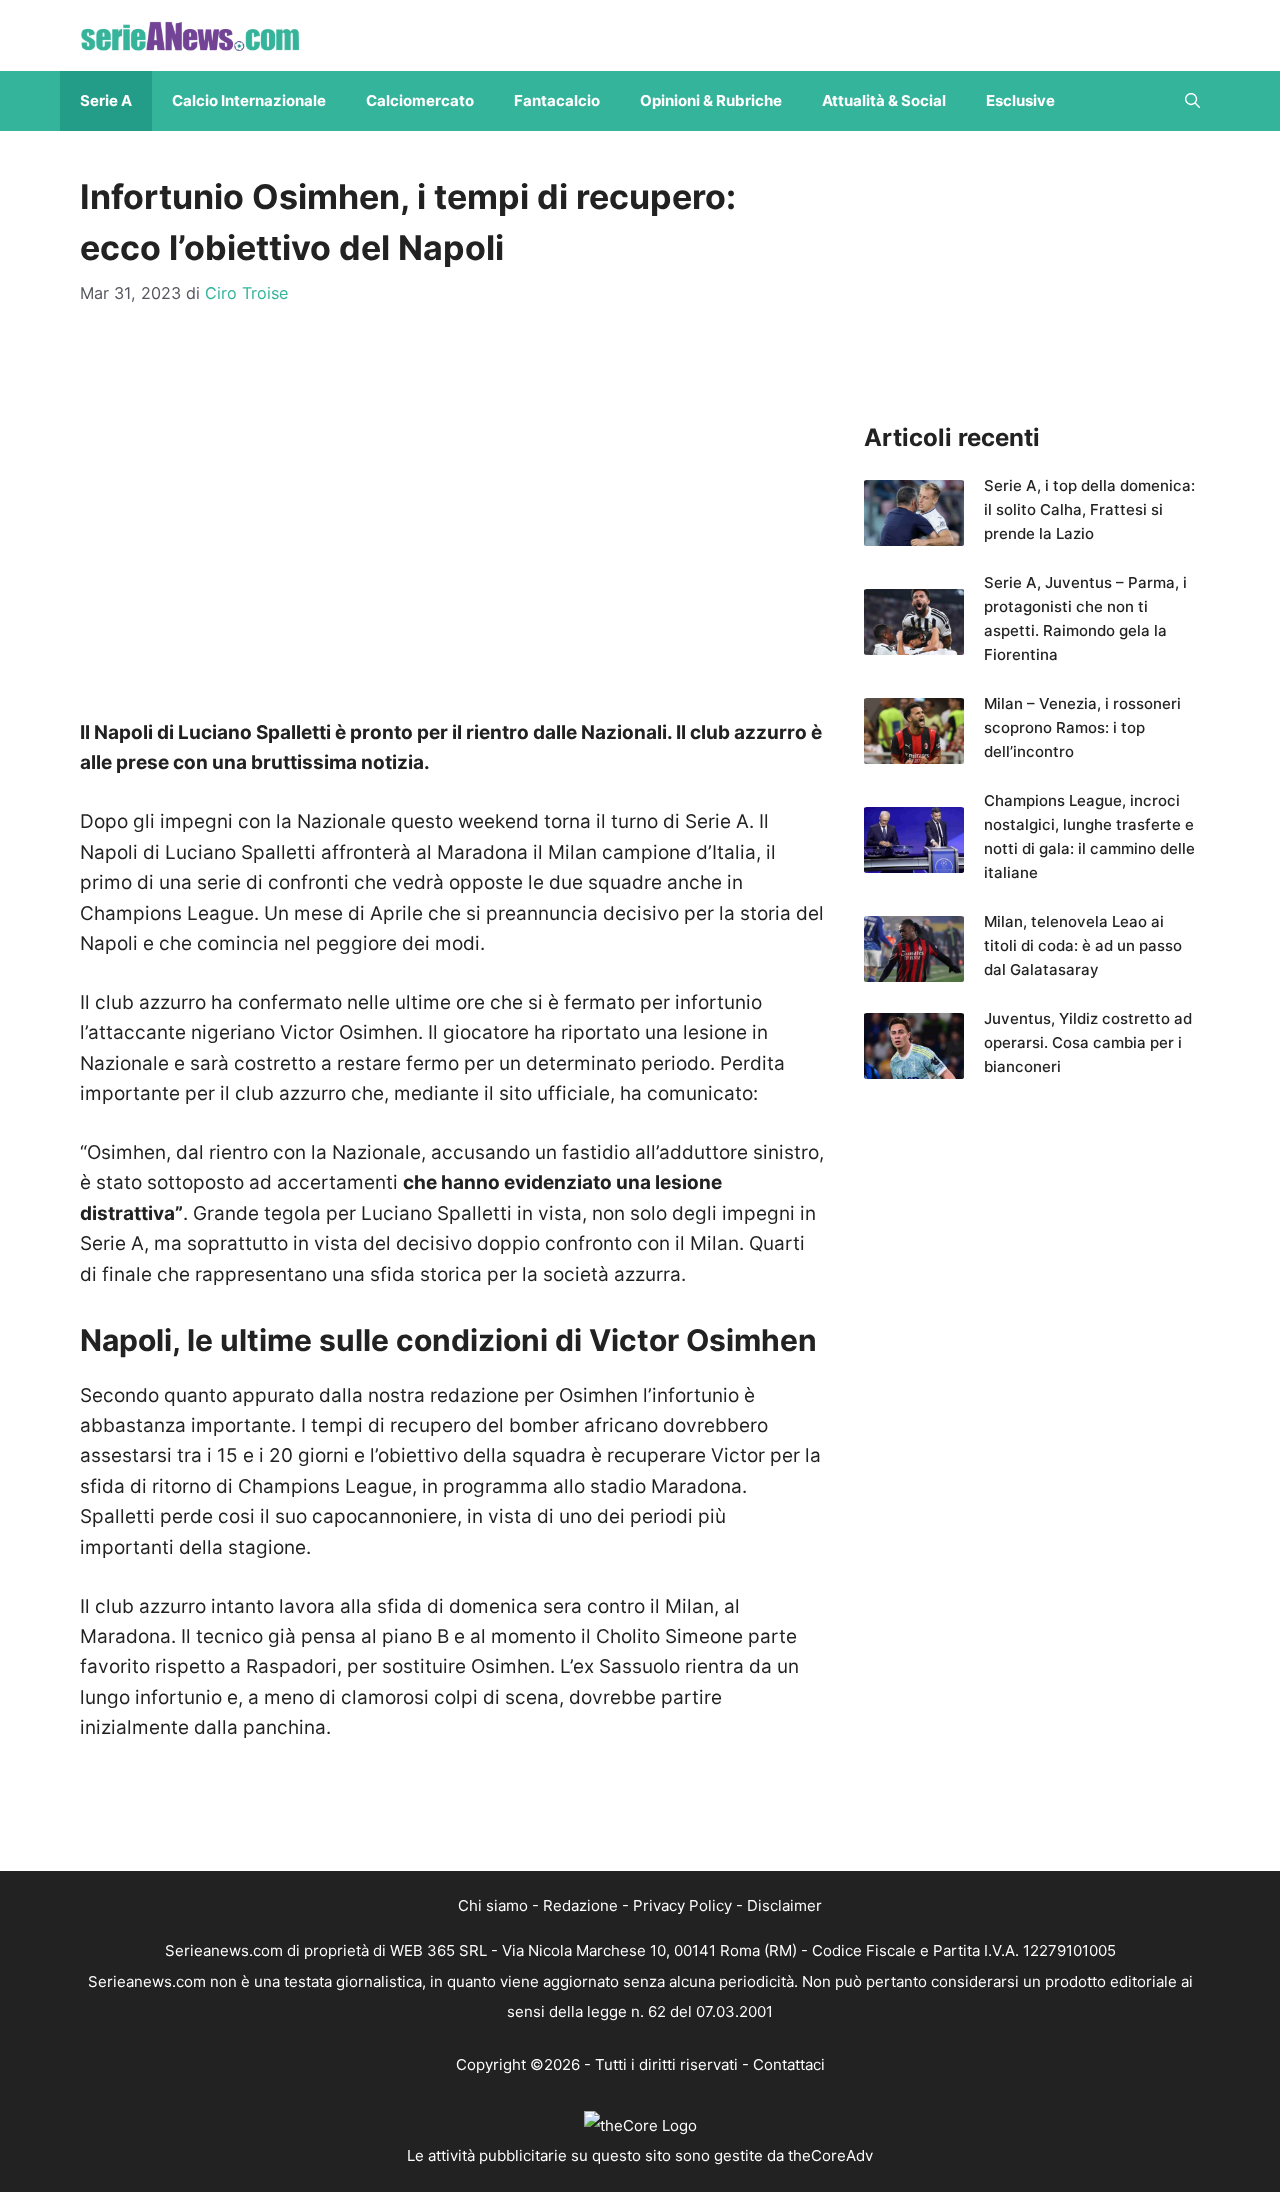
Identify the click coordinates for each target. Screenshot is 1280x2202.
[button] (1192, 101)
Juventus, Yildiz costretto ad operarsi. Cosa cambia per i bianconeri (1088, 1042)
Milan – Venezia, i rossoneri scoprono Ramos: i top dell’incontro (1082, 727)
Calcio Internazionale (249, 100)
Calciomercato (420, 100)
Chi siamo (493, 1905)
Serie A (106, 100)
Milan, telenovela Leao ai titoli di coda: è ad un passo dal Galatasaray (1083, 945)
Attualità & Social (884, 100)
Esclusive (1020, 100)
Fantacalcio (557, 100)
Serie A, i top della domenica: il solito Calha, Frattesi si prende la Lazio (1089, 509)
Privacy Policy (682, 1905)
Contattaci (789, 2064)
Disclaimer (784, 1905)
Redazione (580, 1905)
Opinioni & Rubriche (711, 100)
